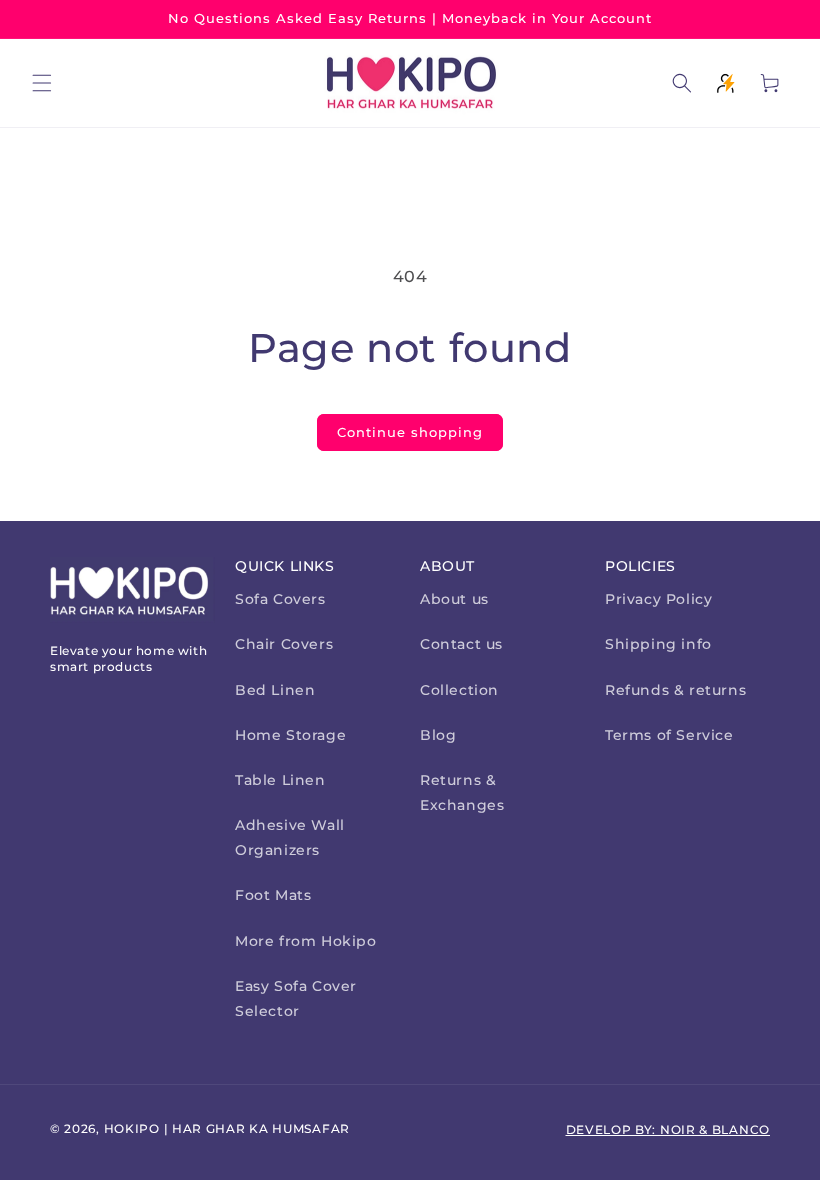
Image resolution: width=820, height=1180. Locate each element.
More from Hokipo (306, 941)
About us (454, 599)
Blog (438, 735)
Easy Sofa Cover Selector (296, 998)
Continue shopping (410, 432)
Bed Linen (275, 690)
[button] (42, 83)
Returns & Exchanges (462, 792)
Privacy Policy (658, 599)
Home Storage (290, 735)
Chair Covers (284, 644)
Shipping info (658, 644)
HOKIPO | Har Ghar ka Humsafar (227, 1128)
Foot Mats (273, 895)
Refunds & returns (675, 690)
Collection (459, 690)
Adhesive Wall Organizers (290, 837)
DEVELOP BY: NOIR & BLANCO (668, 1129)
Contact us (461, 644)
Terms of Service (669, 735)
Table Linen (280, 780)
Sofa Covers (280, 599)
